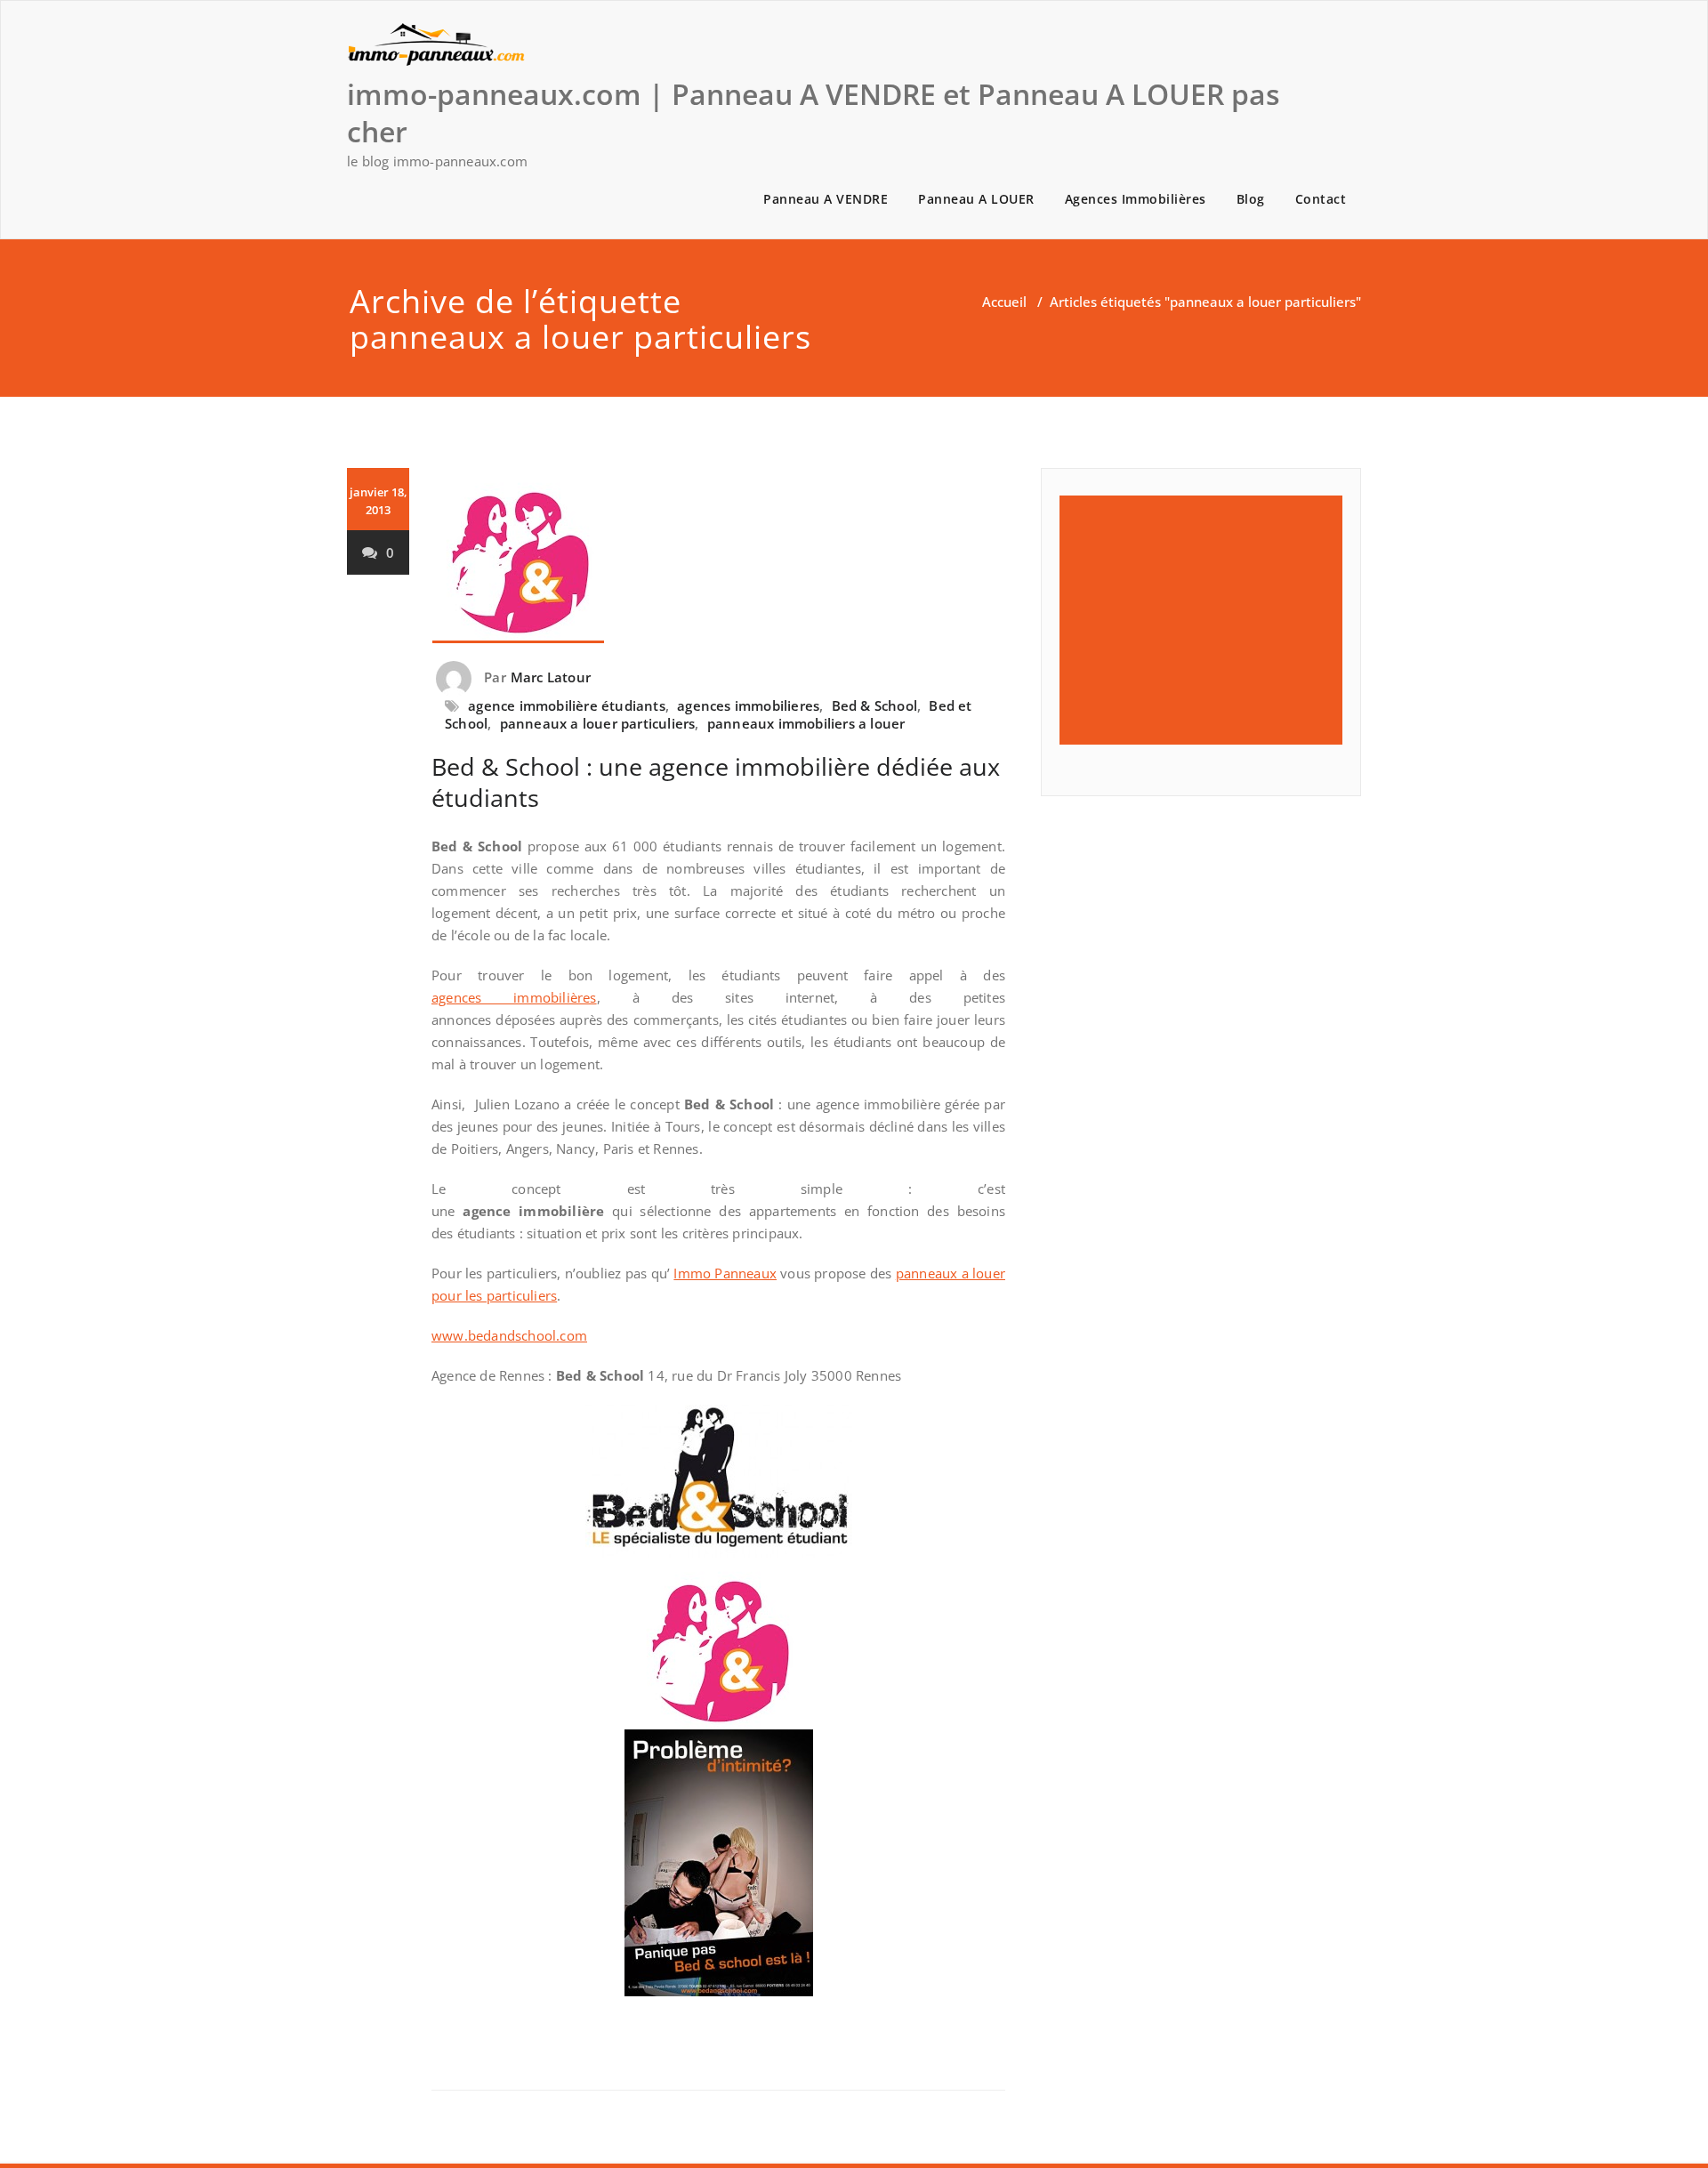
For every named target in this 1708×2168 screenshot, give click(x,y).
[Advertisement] (1212, 620)
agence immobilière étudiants (567, 705)
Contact (1321, 199)
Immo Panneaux (725, 1273)
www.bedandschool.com (509, 1335)
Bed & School (874, 705)
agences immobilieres (748, 705)
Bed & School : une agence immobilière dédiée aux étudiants (716, 782)
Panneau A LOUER (976, 199)
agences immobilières (514, 997)
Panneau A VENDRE (826, 199)
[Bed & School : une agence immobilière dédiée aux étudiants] (718, 556)
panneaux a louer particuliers (598, 723)
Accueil (1004, 302)
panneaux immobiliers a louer (806, 723)
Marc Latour (551, 677)
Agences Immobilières (1136, 199)
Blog (1251, 199)
